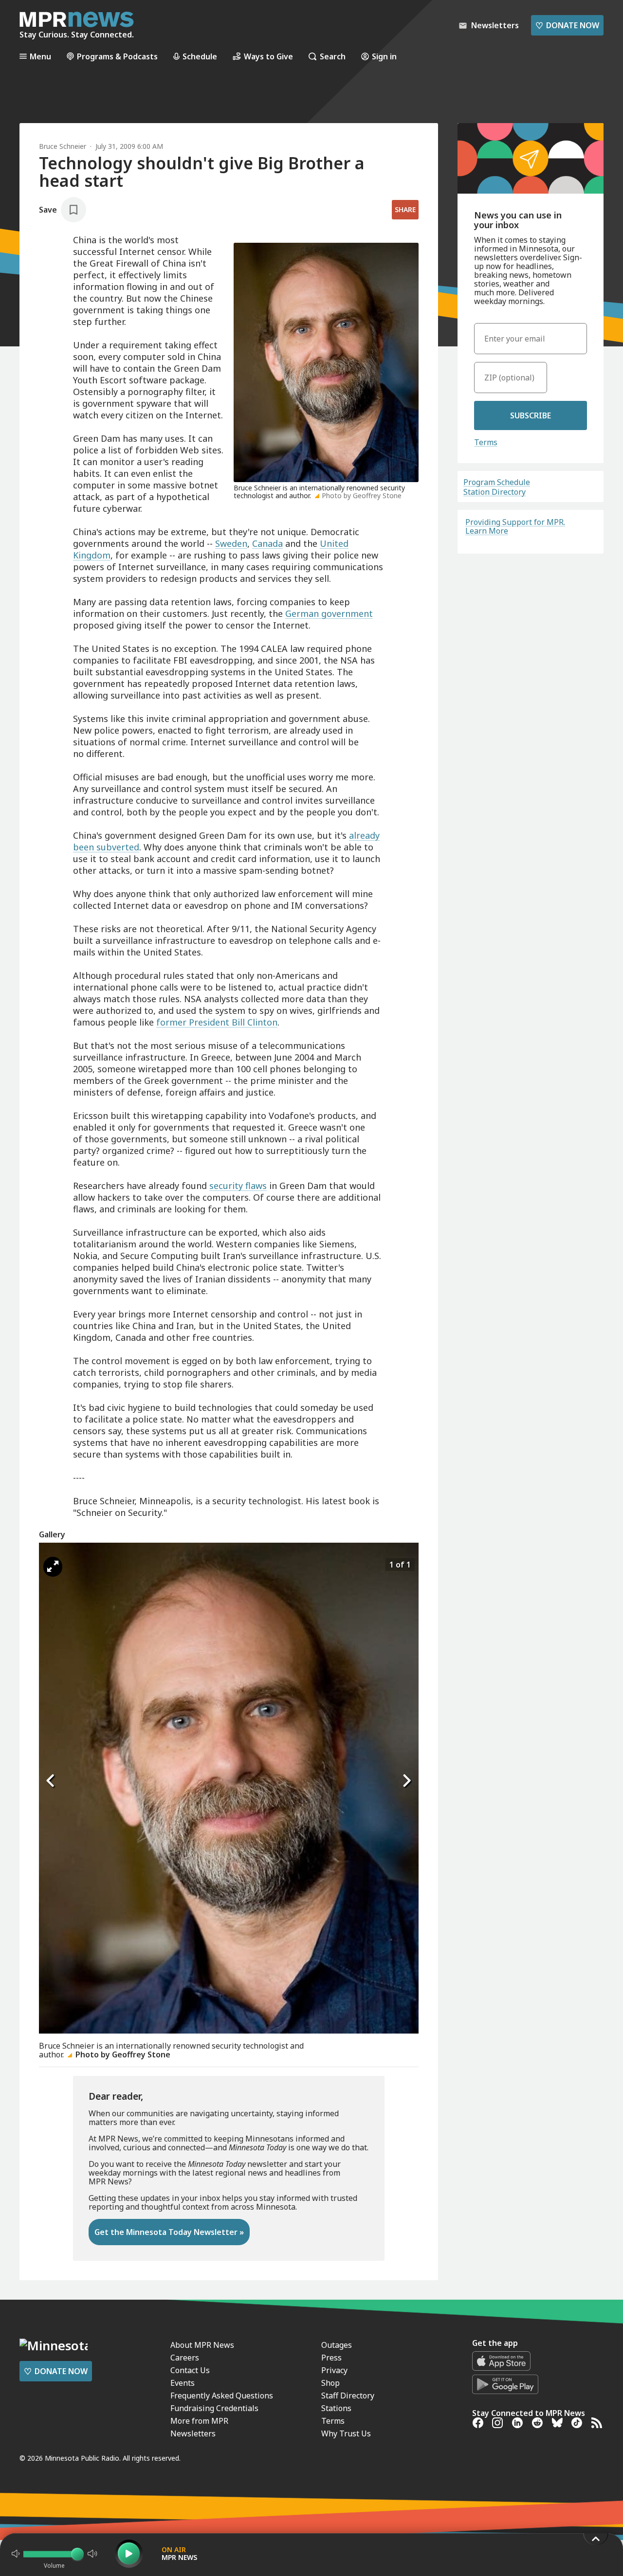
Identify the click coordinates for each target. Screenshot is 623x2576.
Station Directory (495, 492)
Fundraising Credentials (214, 2408)
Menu (40, 56)
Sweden (231, 543)
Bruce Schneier (63, 146)
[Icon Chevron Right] (406, 1781)
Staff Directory (348, 2396)
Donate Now (567, 25)
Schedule (200, 56)
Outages (337, 2345)
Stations (336, 2408)
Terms (486, 442)
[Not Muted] (16, 2554)
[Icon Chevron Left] (51, 1781)
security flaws (238, 1186)
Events (183, 2383)
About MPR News (202, 2345)
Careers (185, 2358)
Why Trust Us (346, 2433)
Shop (330, 2383)
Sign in (384, 56)
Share (405, 209)
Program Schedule (497, 482)
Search (333, 56)
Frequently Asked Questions (222, 2396)
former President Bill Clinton (217, 1022)
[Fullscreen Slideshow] (53, 1567)
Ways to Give (268, 56)
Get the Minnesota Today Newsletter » (169, 2232)
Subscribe (531, 415)
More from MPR (199, 2421)
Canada (267, 543)
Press (331, 2358)
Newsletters (193, 2433)
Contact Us (190, 2370)
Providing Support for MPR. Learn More (515, 526)
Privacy (334, 2370)
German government (329, 613)
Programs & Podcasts (117, 56)
